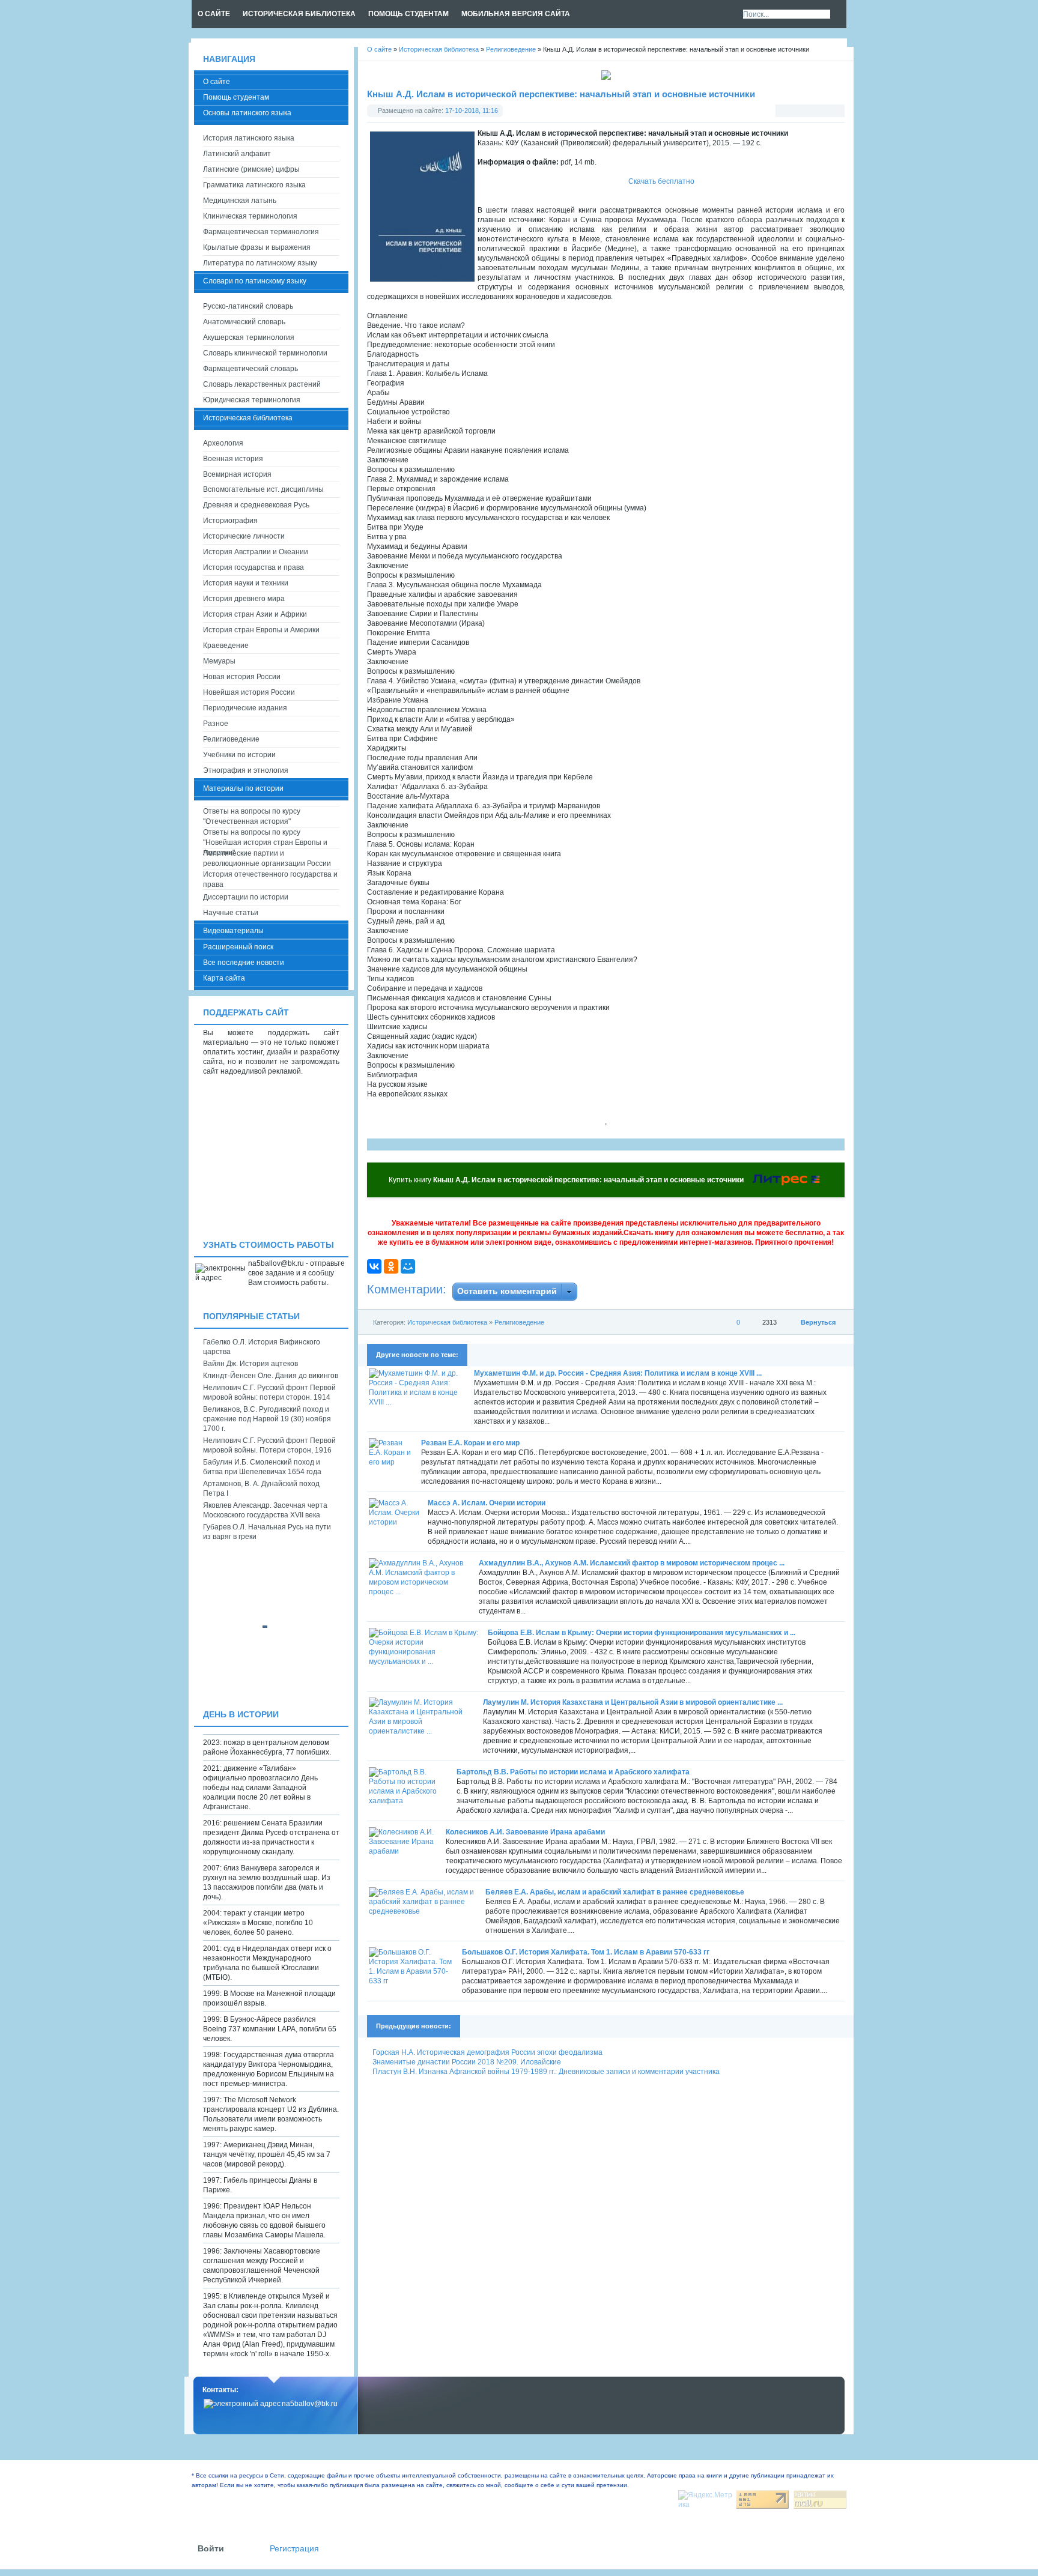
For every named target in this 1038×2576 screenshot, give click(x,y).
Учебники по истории (239, 755)
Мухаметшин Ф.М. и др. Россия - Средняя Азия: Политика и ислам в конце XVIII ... (618, 1373)
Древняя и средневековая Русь (256, 505)
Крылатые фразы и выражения (257, 247)
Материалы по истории (243, 788)
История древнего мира (244, 599)
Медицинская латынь (240, 201)
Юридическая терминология (252, 400)
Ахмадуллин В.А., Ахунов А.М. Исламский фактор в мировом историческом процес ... (632, 1563)
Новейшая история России (249, 692)
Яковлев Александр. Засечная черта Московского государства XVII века (265, 1510)
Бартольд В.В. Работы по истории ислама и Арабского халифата (573, 1772)
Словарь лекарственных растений (262, 384)
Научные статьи (231, 913)
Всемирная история (237, 474)
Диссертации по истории (246, 897)
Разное (216, 724)
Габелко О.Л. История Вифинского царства (262, 1347)
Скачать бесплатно (661, 181)
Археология (223, 443)
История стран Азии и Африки (255, 614)
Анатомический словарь (244, 322)
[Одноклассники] (391, 1266)
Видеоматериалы (233, 931)
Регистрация (294, 2549)
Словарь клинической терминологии (265, 353)
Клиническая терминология (250, 216)
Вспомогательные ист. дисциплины (263, 489)
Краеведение (226, 646)
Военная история (233, 459)
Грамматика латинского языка (254, 185)
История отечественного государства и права (270, 879)
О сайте (217, 82)
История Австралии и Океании (256, 552)
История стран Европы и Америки (261, 630)
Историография (230, 521)
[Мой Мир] (408, 1266)
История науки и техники (246, 583)
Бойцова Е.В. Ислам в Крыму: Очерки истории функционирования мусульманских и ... (642, 1633)
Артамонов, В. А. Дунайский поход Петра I (261, 1489)
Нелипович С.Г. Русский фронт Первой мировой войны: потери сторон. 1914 (269, 1392)
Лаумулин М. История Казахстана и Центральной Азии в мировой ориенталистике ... (633, 1702)
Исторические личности (244, 536)
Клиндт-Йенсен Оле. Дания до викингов (271, 1376)
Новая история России (242, 677)
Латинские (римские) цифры (251, 169)
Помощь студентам (236, 97)
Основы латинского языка (247, 113)
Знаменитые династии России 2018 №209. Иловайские (467, 2062)
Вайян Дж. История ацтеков (250, 1364)
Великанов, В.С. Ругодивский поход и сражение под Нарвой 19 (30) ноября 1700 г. (267, 1419)
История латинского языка (249, 138)
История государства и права (253, 567)
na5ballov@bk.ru (310, 2404)
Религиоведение (519, 1322)
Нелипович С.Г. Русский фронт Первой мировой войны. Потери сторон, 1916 (269, 1445)
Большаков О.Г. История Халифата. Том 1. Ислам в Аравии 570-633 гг (586, 1952)
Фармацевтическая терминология (261, 232)
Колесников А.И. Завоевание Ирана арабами (525, 1832)
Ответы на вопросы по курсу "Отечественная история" (252, 816)
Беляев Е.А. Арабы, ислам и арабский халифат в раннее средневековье (615, 1892)
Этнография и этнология (246, 770)
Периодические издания (245, 708)
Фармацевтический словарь (250, 369)
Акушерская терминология (249, 337)
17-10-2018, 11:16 (472, 110)
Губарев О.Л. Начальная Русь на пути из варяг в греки (267, 1532)
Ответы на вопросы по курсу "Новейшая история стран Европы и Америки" (265, 838)
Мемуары (219, 661)
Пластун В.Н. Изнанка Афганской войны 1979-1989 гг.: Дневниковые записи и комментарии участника (546, 2072)
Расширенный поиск (238, 947)
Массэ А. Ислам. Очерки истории (487, 1503)
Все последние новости (244, 963)
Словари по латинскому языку (255, 281)
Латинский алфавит (237, 154)
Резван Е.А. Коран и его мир (470, 1443)
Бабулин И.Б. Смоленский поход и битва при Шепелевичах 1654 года (262, 1467)
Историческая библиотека (447, 1322)
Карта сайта (224, 978)
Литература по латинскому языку (260, 263)
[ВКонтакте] (374, 1266)
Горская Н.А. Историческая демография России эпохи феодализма (487, 2052)
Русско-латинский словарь (248, 306)
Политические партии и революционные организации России (267, 858)
